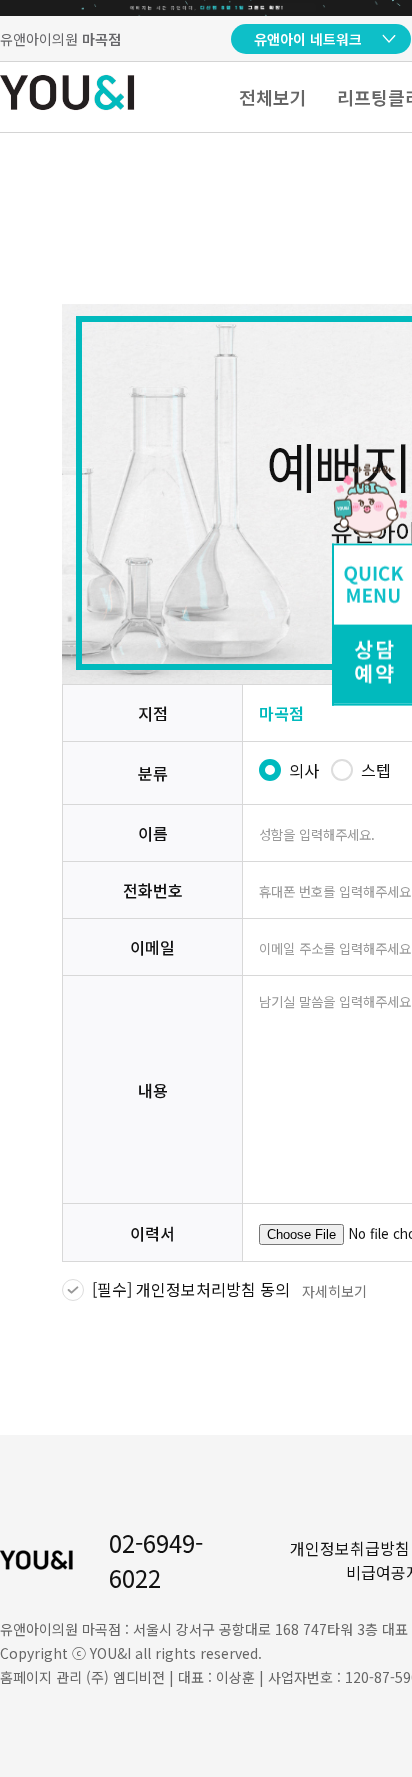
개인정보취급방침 (350, 1548)
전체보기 (273, 97)
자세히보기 (334, 1291)
